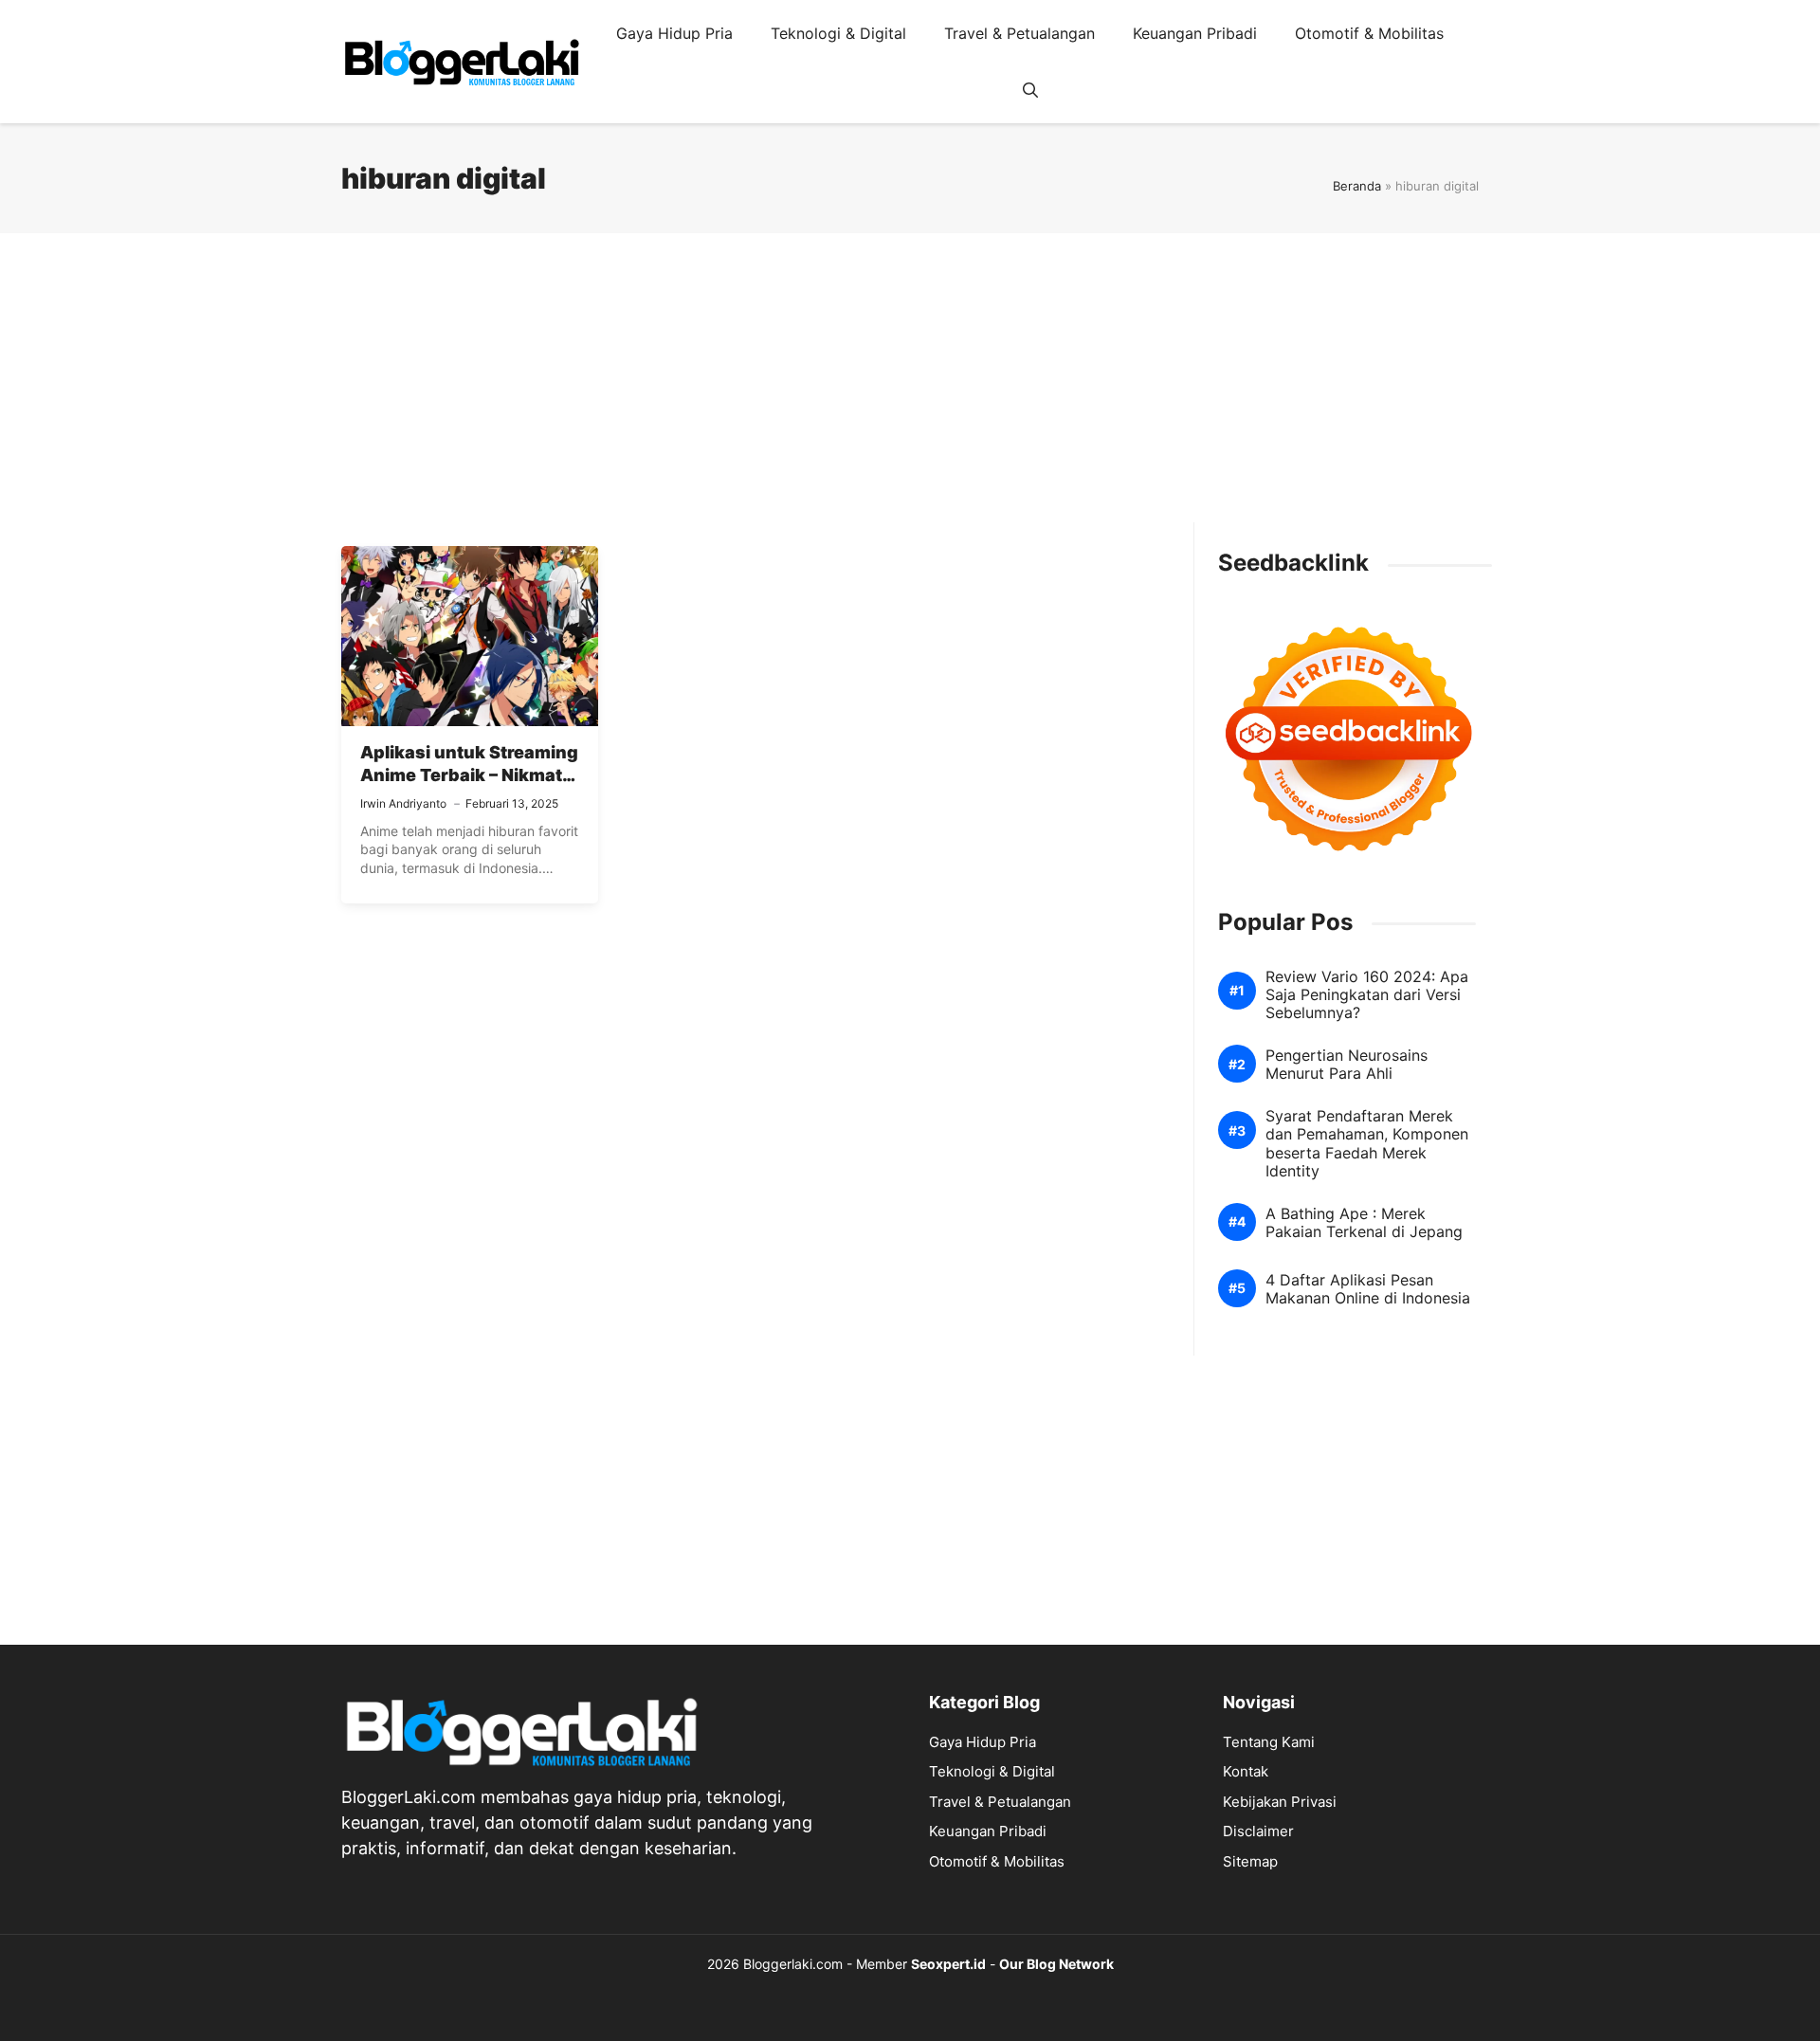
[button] (1030, 90)
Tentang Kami (1269, 1742)
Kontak (1246, 1771)
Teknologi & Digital (838, 33)
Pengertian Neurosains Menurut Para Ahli (1347, 1065)
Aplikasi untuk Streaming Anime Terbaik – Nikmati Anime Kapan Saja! (469, 775)
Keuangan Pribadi (1195, 33)
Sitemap (1250, 1861)
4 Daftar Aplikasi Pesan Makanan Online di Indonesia (1368, 1289)
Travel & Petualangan (1019, 33)
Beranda (1357, 186)
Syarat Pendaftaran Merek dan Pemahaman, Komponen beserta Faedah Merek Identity (1367, 1144)
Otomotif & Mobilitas (1369, 33)
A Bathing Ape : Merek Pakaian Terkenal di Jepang (1364, 1223)
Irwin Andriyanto (403, 803)
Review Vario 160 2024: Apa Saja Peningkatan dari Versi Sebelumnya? (1367, 995)
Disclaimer (1258, 1831)
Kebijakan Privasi (1280, 1802)
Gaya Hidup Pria (674, 33)
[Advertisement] (910, 390)
